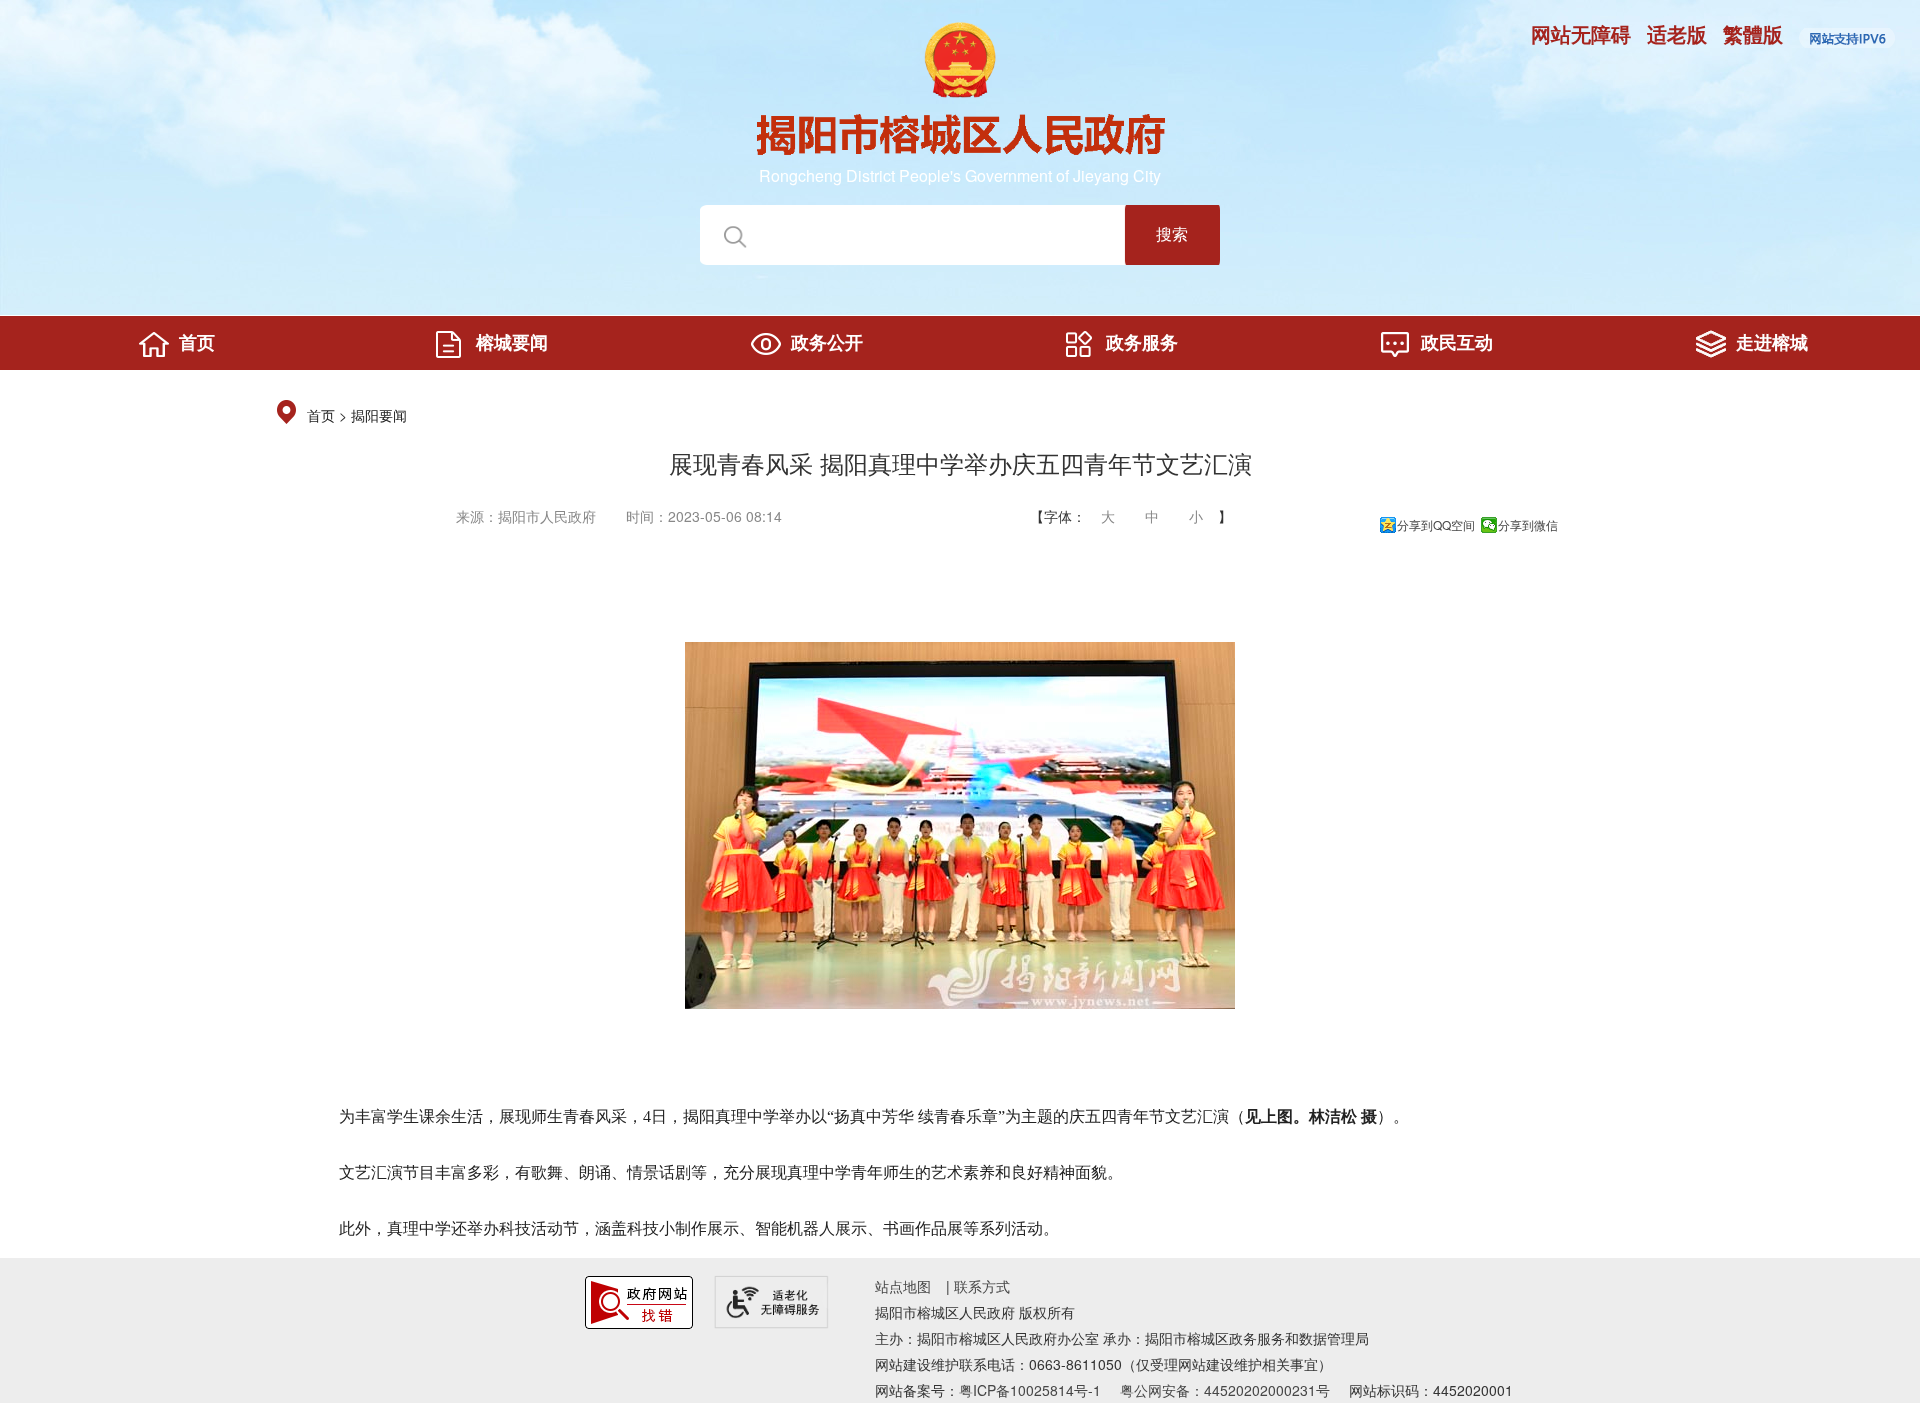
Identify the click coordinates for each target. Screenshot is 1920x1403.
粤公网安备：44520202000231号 (1225, 1390)
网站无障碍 (1581, 33)
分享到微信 (1528, 525)
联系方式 (982, 1286)
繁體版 (1753, 33)
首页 (321, 416)
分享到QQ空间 (1436, 525)
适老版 (1677, 33)
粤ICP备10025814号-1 (1030, 1390)
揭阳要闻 (379, 416)
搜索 (1172, 233)
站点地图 (903, 1286)
